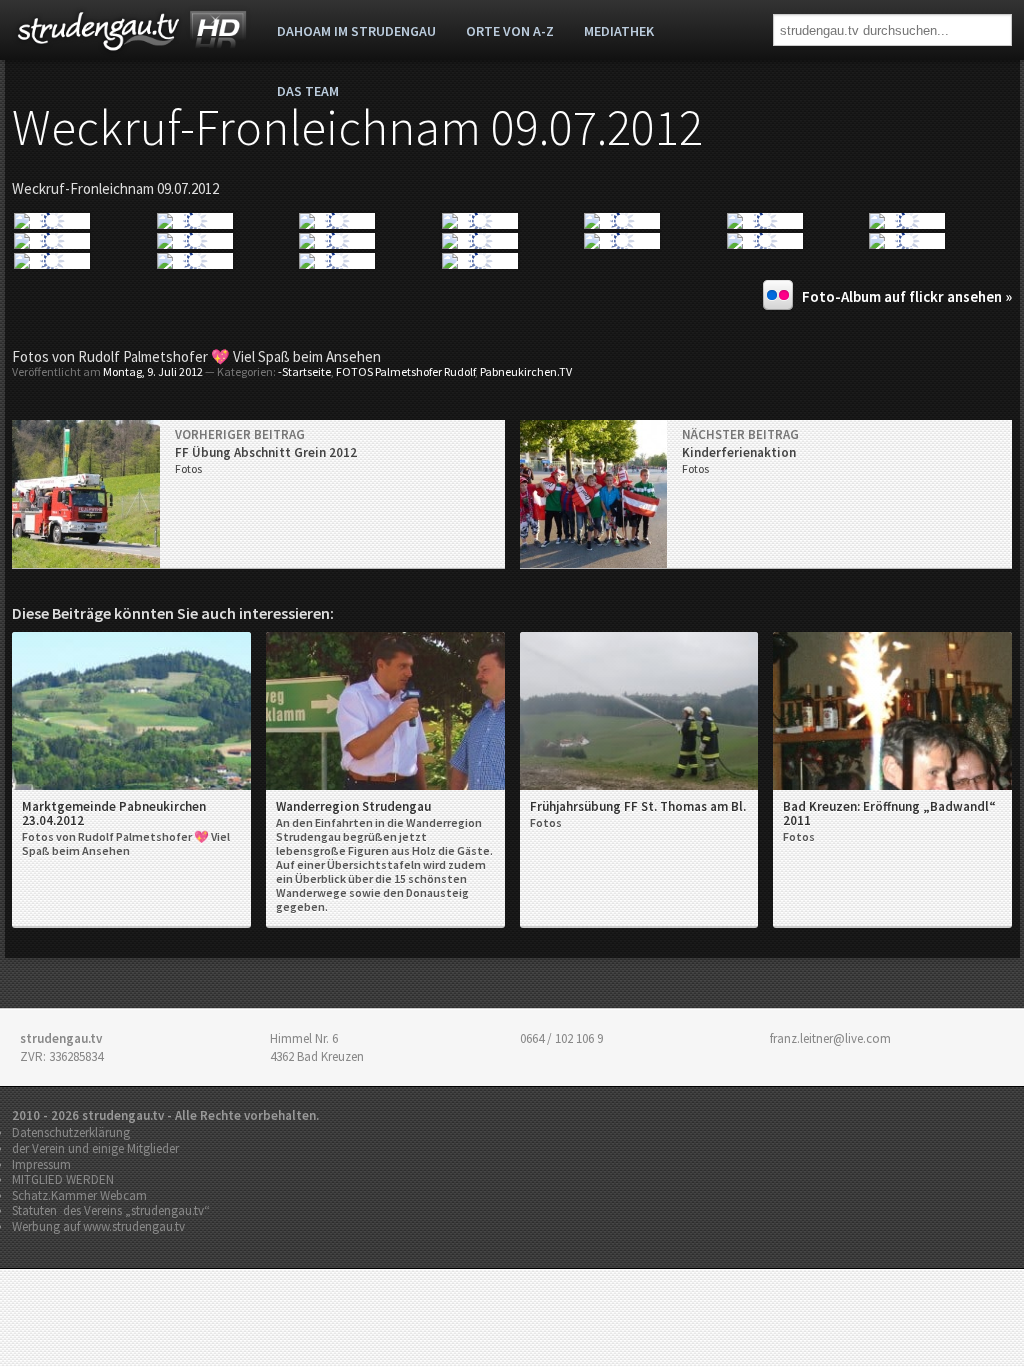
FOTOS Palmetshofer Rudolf (405, 371)
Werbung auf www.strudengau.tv (98, 1226)
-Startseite (304, 371)
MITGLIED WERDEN (63, 1179)
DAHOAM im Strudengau (356, 31)
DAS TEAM (308, 91)
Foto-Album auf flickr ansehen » (907, 296)
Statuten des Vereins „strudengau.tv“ (111, 1210)
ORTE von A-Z (510, 31)
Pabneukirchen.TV (526, 371)
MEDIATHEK (619, 31)
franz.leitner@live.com (830, 1038)
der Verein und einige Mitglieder (95, 1148)
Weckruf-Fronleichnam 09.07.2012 (357, 127)
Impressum (41, 1164)
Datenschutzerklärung (71, 1132)
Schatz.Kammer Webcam (79, 1195)
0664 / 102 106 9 (561, 1038)
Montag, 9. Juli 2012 (153, 371)
